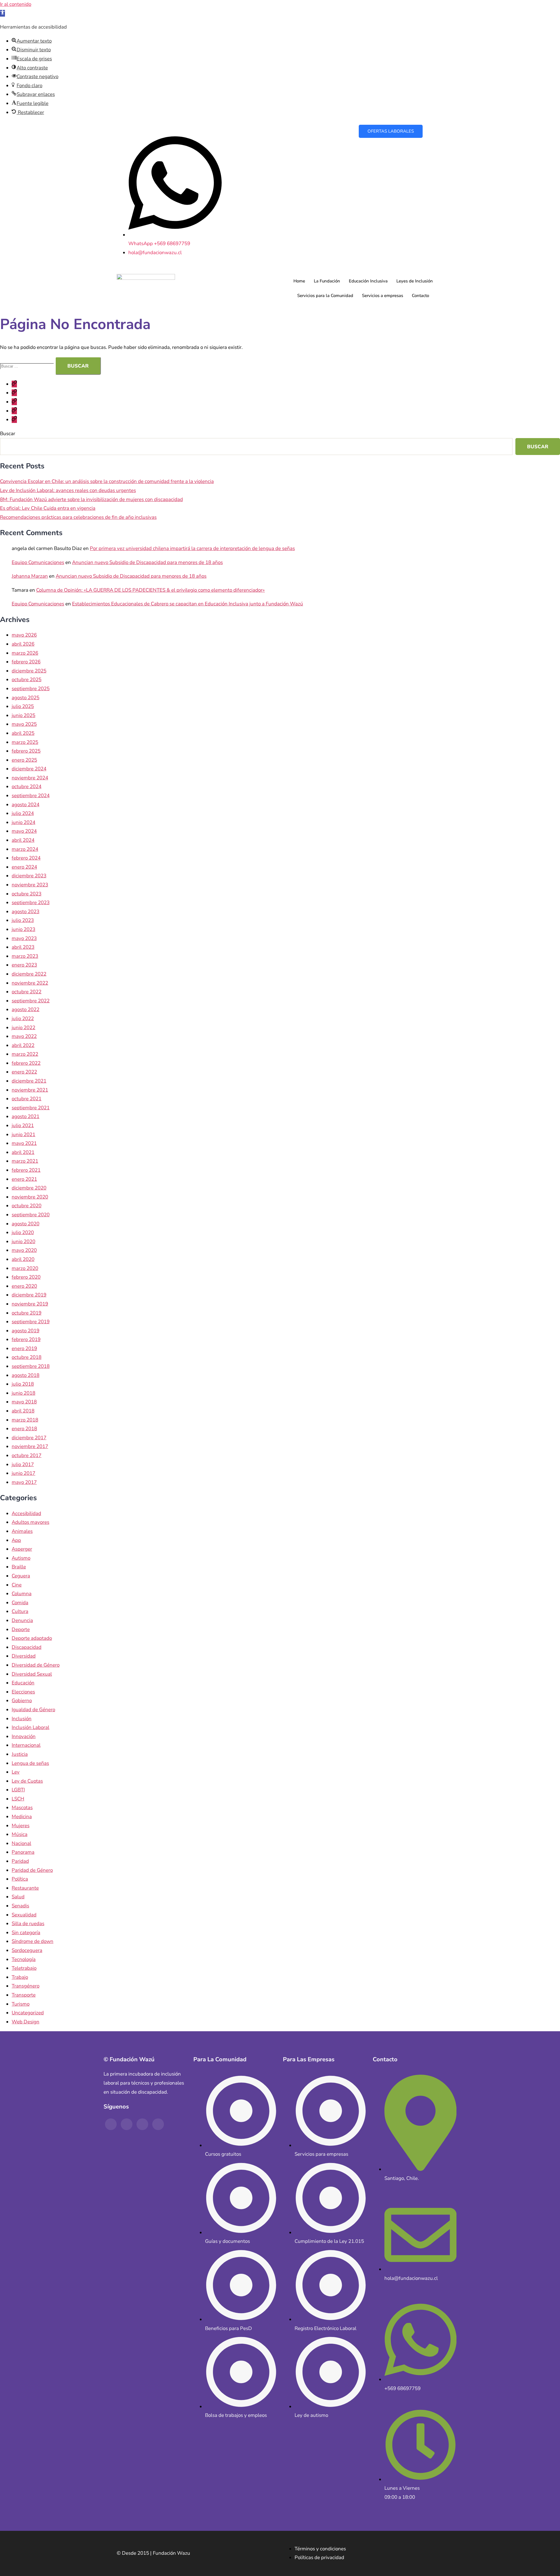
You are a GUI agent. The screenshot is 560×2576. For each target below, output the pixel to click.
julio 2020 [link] (23, 1232)
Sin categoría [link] (26, 1933)
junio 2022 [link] (23, 1028)
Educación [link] (23, 1683)
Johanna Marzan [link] (30, 576)
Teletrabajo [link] (24, 1968)
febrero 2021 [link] (26, 1170)
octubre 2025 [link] (27, 680)
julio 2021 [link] (23, 1126)
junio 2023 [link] (23, 929)
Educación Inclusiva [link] (368, 281)
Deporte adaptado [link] (32, 1638)
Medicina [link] (22, 1817)
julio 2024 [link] (23, 813)
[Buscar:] (28, 366)
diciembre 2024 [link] (29, 769)
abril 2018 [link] (23, 1411)
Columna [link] (22, 1594)
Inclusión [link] (22, 1719)
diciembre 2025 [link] (29, 671)
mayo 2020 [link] (24, 1250)
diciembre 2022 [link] (29, 974)
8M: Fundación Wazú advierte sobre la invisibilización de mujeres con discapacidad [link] (91, 499)
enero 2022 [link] (24, 1072)
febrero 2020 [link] (26, 1277)
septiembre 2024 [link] (31, 796)
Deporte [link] (21, 1629)
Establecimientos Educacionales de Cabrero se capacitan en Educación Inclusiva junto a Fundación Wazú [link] (188, 604)
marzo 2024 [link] (25, 849)
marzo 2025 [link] (25, 742)
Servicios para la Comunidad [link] (325, 296)
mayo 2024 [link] (24, 831)
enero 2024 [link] (24, 867)
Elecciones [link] (23, 1692)
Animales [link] (22, 1531)
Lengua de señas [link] (30, 1763)
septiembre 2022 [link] (31, 1001)
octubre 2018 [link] (27, 1357)
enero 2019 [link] (24, 1348)
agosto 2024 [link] (26, 805)
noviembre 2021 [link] (30, 1090)
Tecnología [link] (24, 1959)
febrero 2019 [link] (26, 1339)
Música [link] (20, 1834)
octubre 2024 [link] (27, 787)
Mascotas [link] (22, 1808)
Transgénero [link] (26, 1986)
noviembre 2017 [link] (30, 1446)
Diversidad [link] (24, 1656)
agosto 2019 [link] (26, 1331)
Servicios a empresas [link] (383, 296)
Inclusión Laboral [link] (30, 1727)
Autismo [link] (21, 1558)
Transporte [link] (24, 1995)
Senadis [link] (20, 1906)
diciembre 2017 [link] (29, 1438)
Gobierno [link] (22, 1701)
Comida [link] (20, 1603)
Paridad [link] (20, 1861)
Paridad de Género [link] (32, 1870)
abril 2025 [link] (23, 733)
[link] (2, 13)
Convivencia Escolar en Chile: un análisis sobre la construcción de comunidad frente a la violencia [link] (107, 481)
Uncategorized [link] (28, 2013)
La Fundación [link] (327, 281)
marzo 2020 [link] (25, 1268)
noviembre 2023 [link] (30, 885)
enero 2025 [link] (24, 760)
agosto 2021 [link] (26, 1116)
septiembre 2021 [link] (31, 1108)
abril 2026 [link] (23, 644)
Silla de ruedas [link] (28, 1924)
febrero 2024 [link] (26, 858)
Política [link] (20, 1879)
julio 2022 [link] (23, 1019)
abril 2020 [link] (23, 1259)
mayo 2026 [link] (24, 635)
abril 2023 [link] (23, 947)
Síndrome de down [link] (33, 1941)
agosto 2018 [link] (26, 1375)
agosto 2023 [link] (26, 912)
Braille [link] (19, 1567)
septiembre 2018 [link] (31, 1366)
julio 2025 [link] (23, 706)
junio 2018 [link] (23, 1393)
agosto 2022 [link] (26, 1010)
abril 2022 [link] (23, 1045)
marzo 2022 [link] (25, 1054)
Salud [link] (18, 1897)
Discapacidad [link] (27, 1647)
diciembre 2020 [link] (29, 1188)
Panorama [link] (23, 1852)
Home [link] (299, 281)
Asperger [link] (22, 1549)
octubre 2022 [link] (27, 992)
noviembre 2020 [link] (30, 1197)
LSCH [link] (18, 1799)
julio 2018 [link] (23, 1384)
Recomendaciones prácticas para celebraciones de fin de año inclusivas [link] (78, 517)
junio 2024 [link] (23, 822)
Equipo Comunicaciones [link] (38, 562)
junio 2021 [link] (23, 1135)
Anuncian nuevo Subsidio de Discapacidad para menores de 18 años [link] (147, 562)
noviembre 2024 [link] (30, 778)
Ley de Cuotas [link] (27, 1781)
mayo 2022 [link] (24, 1036)
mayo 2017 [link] (24, 1482)
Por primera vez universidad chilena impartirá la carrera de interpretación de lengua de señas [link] (192, 548)
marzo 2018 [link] (25, 1420)
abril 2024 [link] (23, 840)
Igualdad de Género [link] (33, 1710)
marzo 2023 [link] (25, 956)
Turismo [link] (21, 2004)
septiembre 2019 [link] (31, 1322)
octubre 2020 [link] (27, 1206)
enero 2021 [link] (24, 1179)
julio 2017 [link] (23, 1464)
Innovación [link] (24, 1736)
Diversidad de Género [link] (36, 1665)
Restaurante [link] (25, 1888)
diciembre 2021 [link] (29, 1081)
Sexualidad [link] (24, 1915)
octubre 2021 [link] (27, 1099)
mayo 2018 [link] (24, 1402)
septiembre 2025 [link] (31, 689)
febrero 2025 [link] (26, 751)
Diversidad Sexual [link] (32, 1674)
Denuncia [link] (22, 1620)
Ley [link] (16, 1772)
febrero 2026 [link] (26, 662)
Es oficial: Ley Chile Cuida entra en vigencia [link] (48, 508)
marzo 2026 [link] (25, 653)
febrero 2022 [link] (26, 1063)
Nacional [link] (21, 1843)
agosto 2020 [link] (26, 1224)
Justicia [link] (20, 1754)
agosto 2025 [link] (26, 698)
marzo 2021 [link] (25, 1161)
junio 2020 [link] (23, 1242)
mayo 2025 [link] (24, 724)
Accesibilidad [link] (26, 1513)
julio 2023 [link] (23, 920)
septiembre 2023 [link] (31, 903)
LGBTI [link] (18, 1790)
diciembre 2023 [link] (29, 876)
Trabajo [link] (20, 1977)
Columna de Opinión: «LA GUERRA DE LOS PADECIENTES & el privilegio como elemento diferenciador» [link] (150, 590)
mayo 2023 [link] (24, 938)
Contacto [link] (420, 296)
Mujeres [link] (21, 1826)
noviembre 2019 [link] (30, 1304)
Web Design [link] (26, 2022)
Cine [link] (17, 1585)
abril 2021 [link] (23, 1152)
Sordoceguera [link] (27, 1950)
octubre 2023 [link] (27, 894)
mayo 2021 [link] (24, 1143)
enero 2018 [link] (24, 1429)
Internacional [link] (26, 1745)
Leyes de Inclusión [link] (415, 281)
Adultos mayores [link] (30, 1522)
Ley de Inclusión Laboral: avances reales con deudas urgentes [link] (68, 490)
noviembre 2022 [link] (30, 983)
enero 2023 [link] (24, 965)
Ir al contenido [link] (16, 4)
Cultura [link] (20, 1611)
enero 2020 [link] (24, 1286)
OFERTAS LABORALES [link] (391, 131)
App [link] (16, 1540)
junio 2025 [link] (23, 715)
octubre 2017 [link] (27, 1455)
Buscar (8, 434)
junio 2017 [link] (23, 1473)
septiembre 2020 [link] (31, 1215)
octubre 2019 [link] (27, 1313)
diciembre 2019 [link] (29, 1295)
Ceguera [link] (21, 1576)
